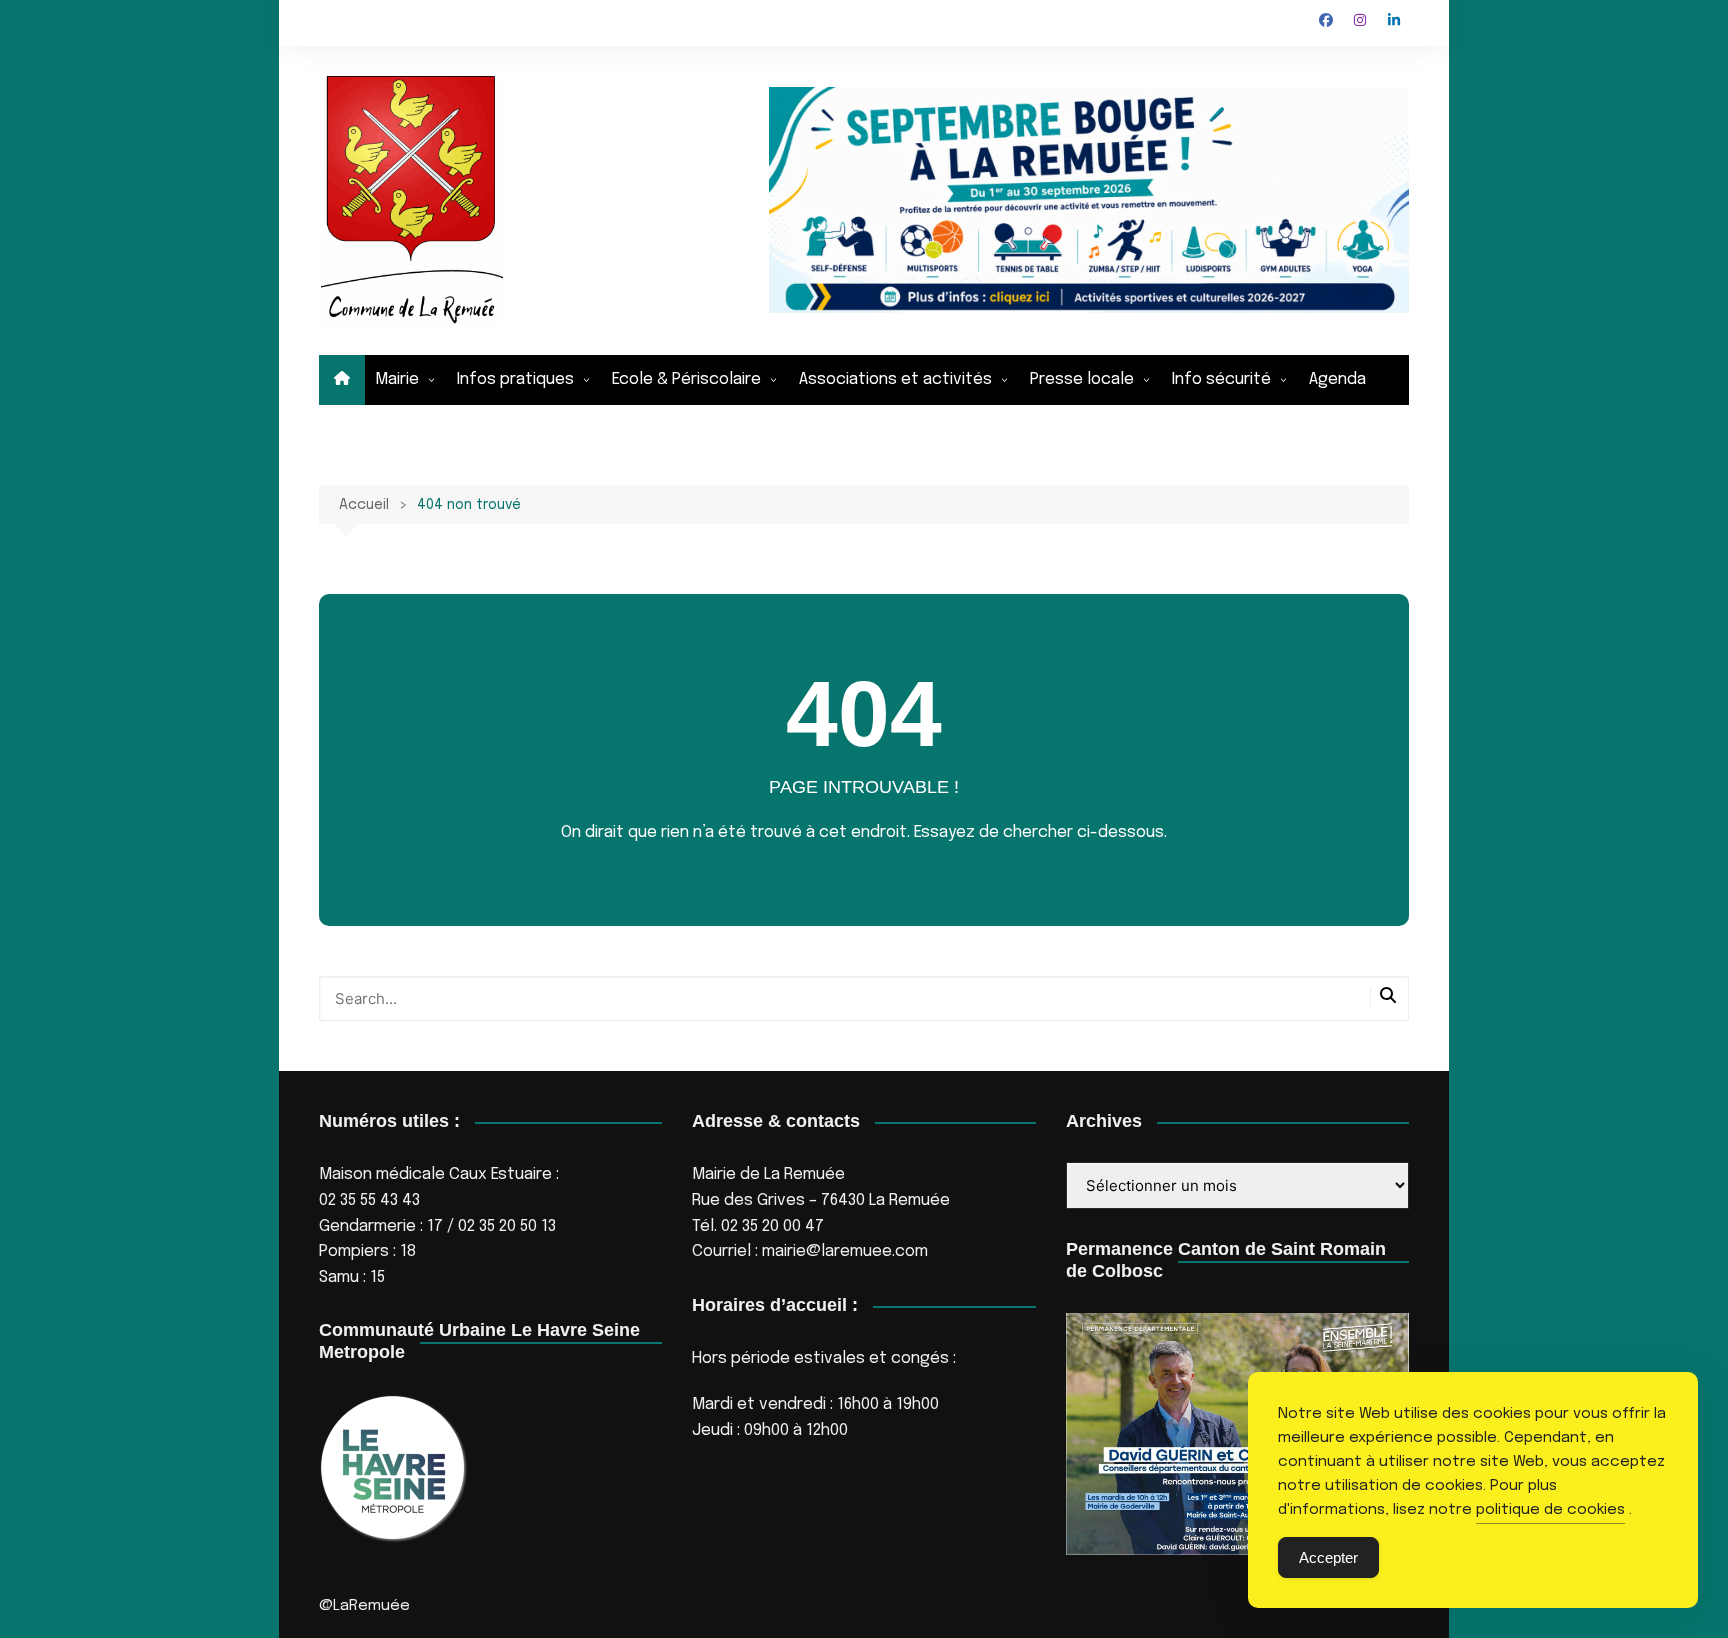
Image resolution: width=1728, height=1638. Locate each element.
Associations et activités (895, 379)
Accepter (1328, 1557)
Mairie (397, 379)
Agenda (1337, 379)
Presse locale (1082, 379)
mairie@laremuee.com (845, 1251)
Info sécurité (1221, 379)
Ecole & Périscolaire (686, 379)
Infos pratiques (515, 379)
